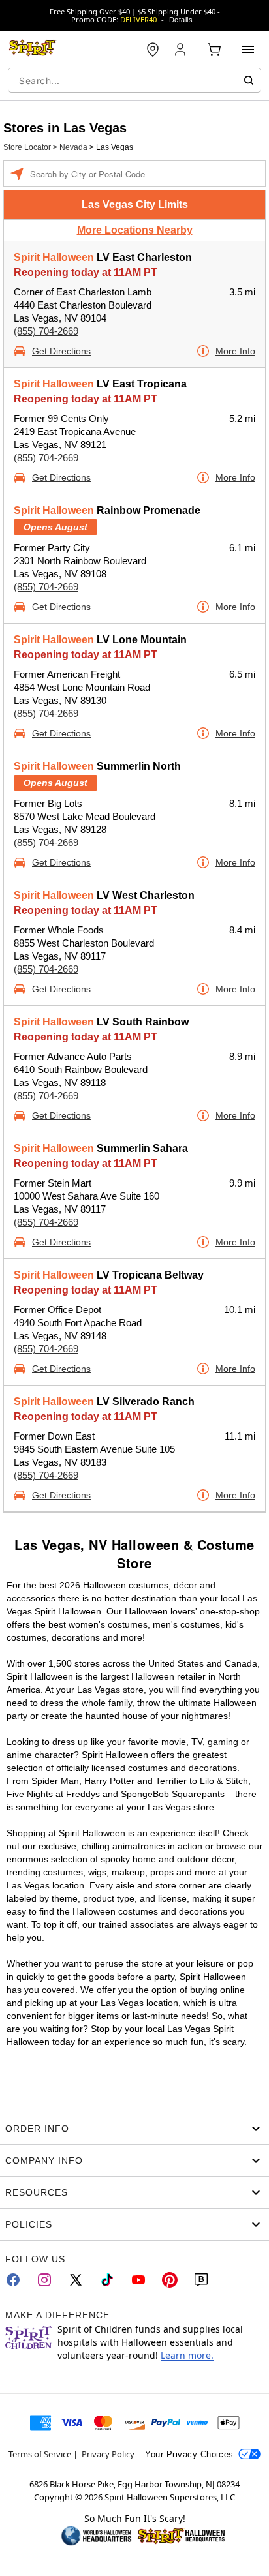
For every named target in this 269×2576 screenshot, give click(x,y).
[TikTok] (107, 2280)
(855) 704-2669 (46, 331)
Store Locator (28, 147)
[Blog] (201, 2280)
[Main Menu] (248, 50)
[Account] (182, 50)
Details (181, 20)
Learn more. (187, 2355)
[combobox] (134, 80)
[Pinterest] (170, 2280)
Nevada (74, 147)
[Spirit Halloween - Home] (33, 50)
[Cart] (214, 50)
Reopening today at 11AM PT (86, 272)
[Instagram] (44, 2280)
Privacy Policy (108, 2454)
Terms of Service (40, 2454)
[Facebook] (13, 2280)
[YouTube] (138, 2280)
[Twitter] (76, 2280)
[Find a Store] (153, 50)
